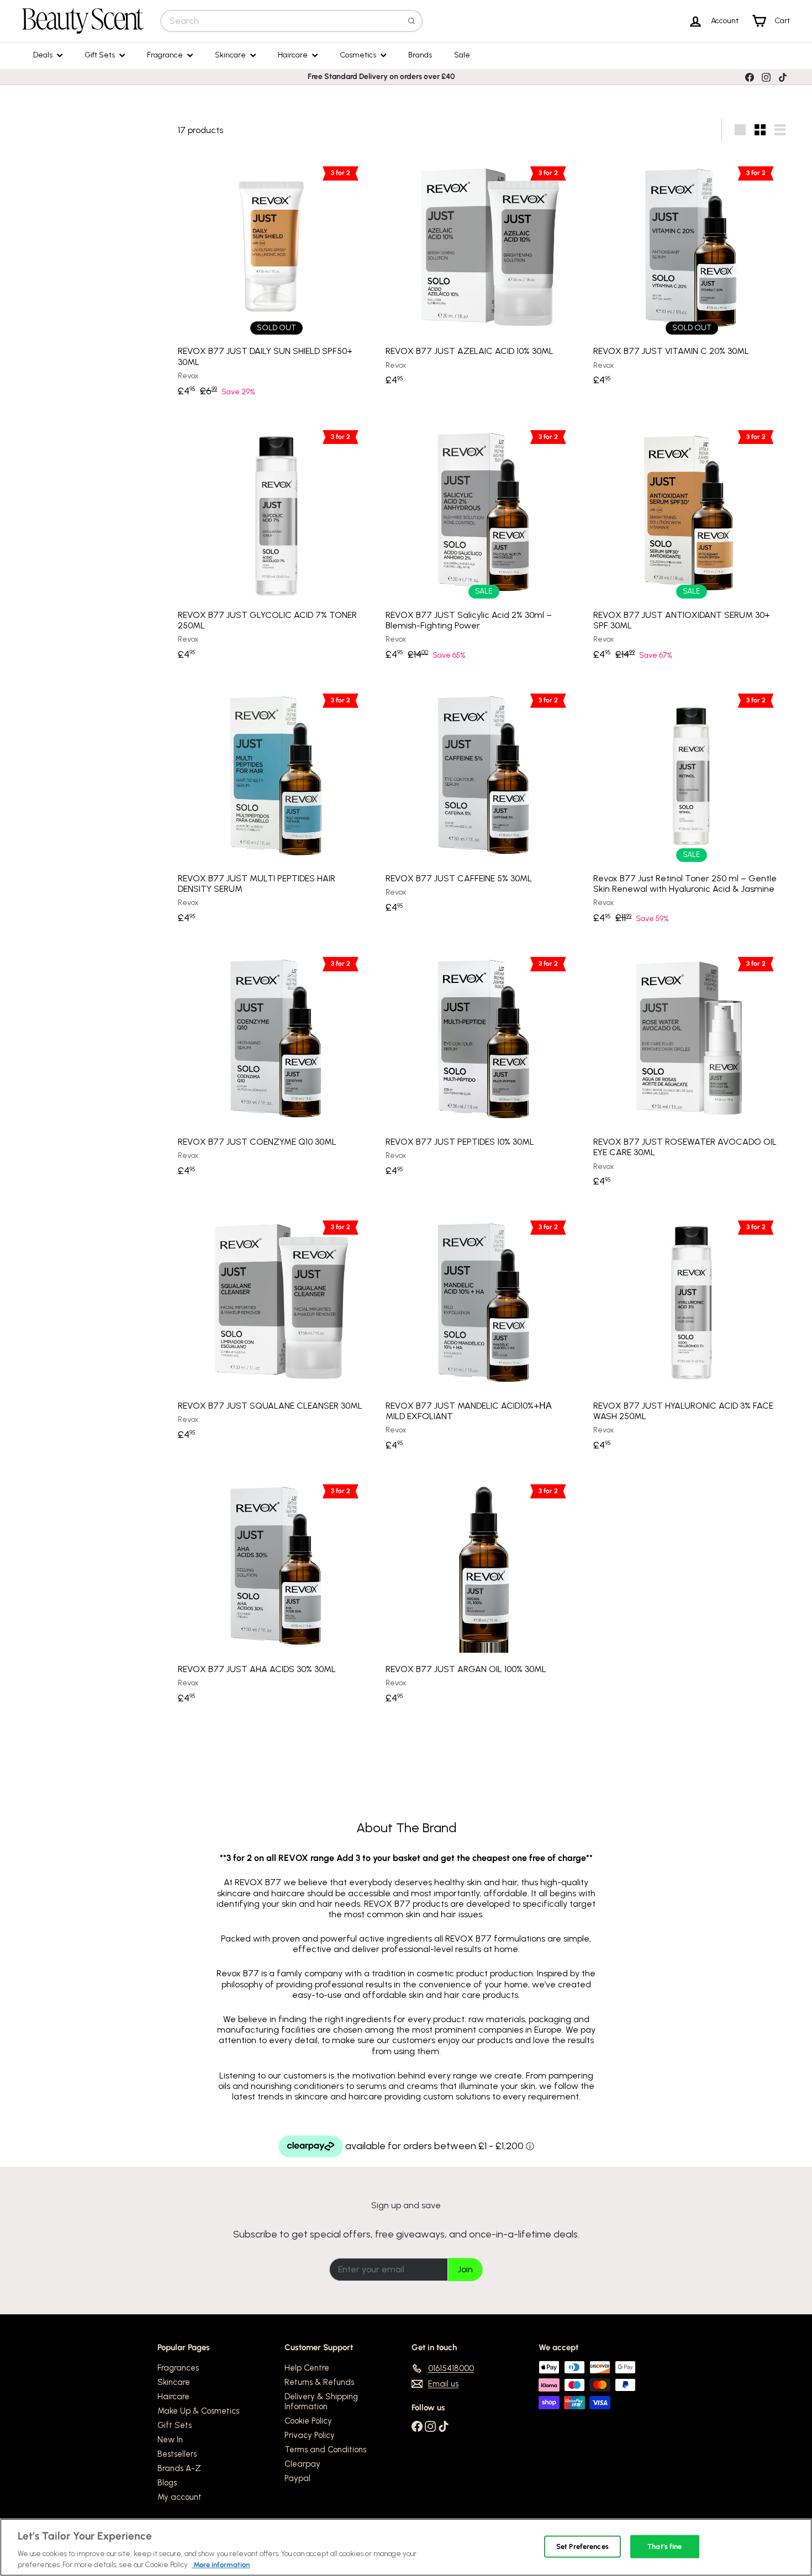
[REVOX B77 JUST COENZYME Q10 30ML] (276, 1065)
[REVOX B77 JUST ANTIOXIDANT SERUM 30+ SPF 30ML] (692, 543)
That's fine (665, 2546)
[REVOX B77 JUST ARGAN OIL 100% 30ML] (484, 1591)
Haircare (294, 55)
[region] (406, 2547)
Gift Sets (101, 55)
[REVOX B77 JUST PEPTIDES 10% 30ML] (484, 1065)
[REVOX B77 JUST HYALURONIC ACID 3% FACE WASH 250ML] (692, 1333)
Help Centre (307, 2368)
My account (180, 2497)
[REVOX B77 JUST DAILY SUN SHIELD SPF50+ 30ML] (276, 279)
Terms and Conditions (325, 2450)
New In (170, 2440)
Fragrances (178, 2368)
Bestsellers (177, 2454)
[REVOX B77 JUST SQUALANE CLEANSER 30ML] (276, 1328)
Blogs (167, 2483)
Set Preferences (582, 2546)
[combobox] (291, 21)
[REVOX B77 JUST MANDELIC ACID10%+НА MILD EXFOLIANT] (484, 1333)
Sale (462, 55)
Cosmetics (359, 55)
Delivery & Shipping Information (321, 2402)
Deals (44, 55)
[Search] (412, 21)
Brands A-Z (179, 2468)
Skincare (231, 55)
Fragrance (166, 55)
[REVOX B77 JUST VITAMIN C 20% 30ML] (692, 274)
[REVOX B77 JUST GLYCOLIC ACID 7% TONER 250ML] (276, 543)
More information (221, 2565)
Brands (420, 55)
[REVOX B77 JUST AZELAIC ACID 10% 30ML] (484, 274)
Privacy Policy (310, 2435)
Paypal (297, 2478)
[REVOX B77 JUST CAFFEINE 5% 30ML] (484, 801)
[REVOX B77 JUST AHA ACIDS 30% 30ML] (276, 1591)
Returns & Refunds (319, 2382)
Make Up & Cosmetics (198, 2411)
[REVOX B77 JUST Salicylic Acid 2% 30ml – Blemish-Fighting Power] (484, 543)
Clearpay (302, 2464)
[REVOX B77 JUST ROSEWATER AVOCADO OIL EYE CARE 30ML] (692, 1070)
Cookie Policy (308, 2421)
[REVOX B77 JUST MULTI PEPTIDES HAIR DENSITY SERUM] (276, 806)
